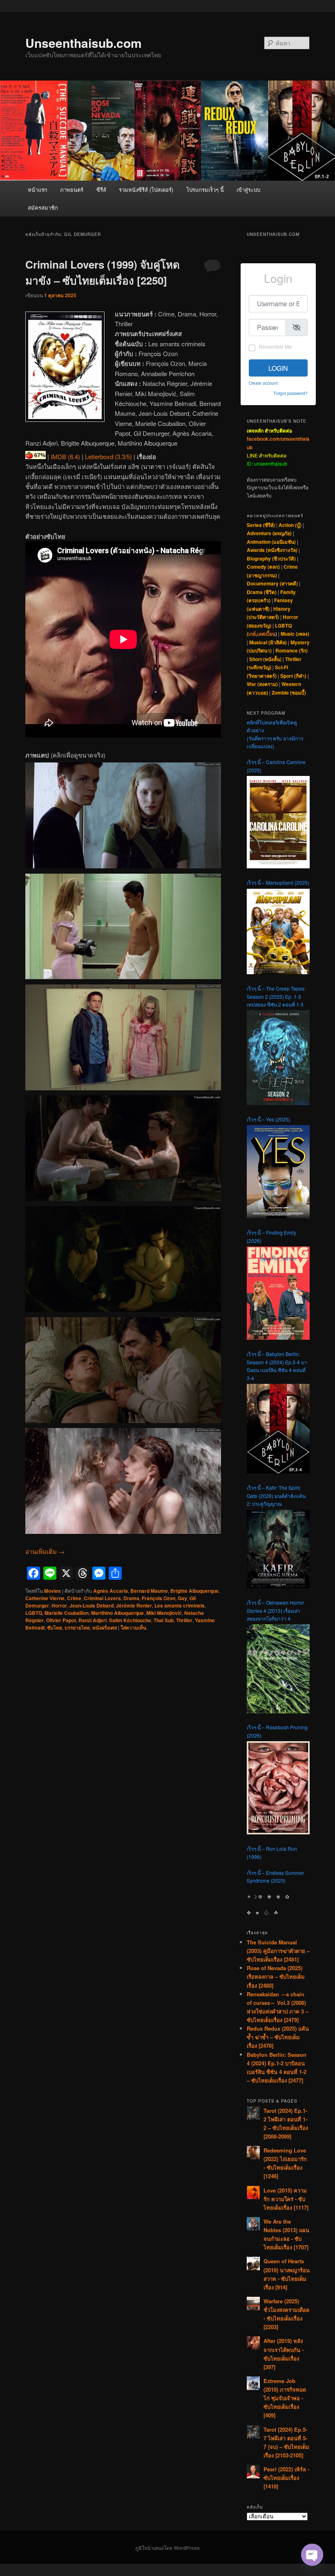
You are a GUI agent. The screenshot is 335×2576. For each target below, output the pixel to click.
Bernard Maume (149, 1591)
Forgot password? (291, 393)
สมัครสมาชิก (43, 207)
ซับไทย (55, 1628)
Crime (74, 1598)
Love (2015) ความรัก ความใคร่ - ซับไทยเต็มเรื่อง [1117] (286, 2199)
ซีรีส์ (101, 189)
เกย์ (252, 634)
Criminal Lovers (102, 1598)
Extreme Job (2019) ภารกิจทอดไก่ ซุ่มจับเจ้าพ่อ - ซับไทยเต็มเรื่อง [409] (285, 2398)
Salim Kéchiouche (130, 1620)
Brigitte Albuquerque (194, 1591)
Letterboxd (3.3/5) (108, 456)
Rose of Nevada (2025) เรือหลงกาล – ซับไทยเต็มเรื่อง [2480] (276, 1976)
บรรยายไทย (77, 1628)
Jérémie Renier (134, 1605)
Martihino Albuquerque (117, 1613)
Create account (263, 383)
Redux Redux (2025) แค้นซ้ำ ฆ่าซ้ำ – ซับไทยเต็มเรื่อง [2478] (278, 2037)
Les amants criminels (180, 1605)
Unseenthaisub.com (84, 43)
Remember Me (275, 346)
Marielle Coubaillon (67, 1613)
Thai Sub (164, 1620)
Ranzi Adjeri (93, 1620)
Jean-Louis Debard (92, 1605)
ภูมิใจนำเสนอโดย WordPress (167, 2548)
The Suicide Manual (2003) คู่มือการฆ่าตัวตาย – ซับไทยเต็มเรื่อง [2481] (278, 1951)
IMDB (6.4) (65, 456)
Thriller (184, 1620)
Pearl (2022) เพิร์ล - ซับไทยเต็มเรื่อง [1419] (286, 2478)
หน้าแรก (38, 189)
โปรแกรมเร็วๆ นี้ (205, 189)
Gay (182, 1598)
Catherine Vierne (45, 1598)
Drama (131, 1598)
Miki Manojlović (164, 1613)
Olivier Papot (61, 1620)
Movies (52, 1591)
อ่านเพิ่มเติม (45, 1551)
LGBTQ (34, 1613)
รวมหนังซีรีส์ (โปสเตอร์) (146, 189)
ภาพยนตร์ (72, 189)
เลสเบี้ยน (266, 634)
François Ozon (159, 1598)
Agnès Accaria (111, 1591)
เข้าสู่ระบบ (248, 189)
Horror (59, 1605)
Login (278, 368)
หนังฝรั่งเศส (105, 1628)
